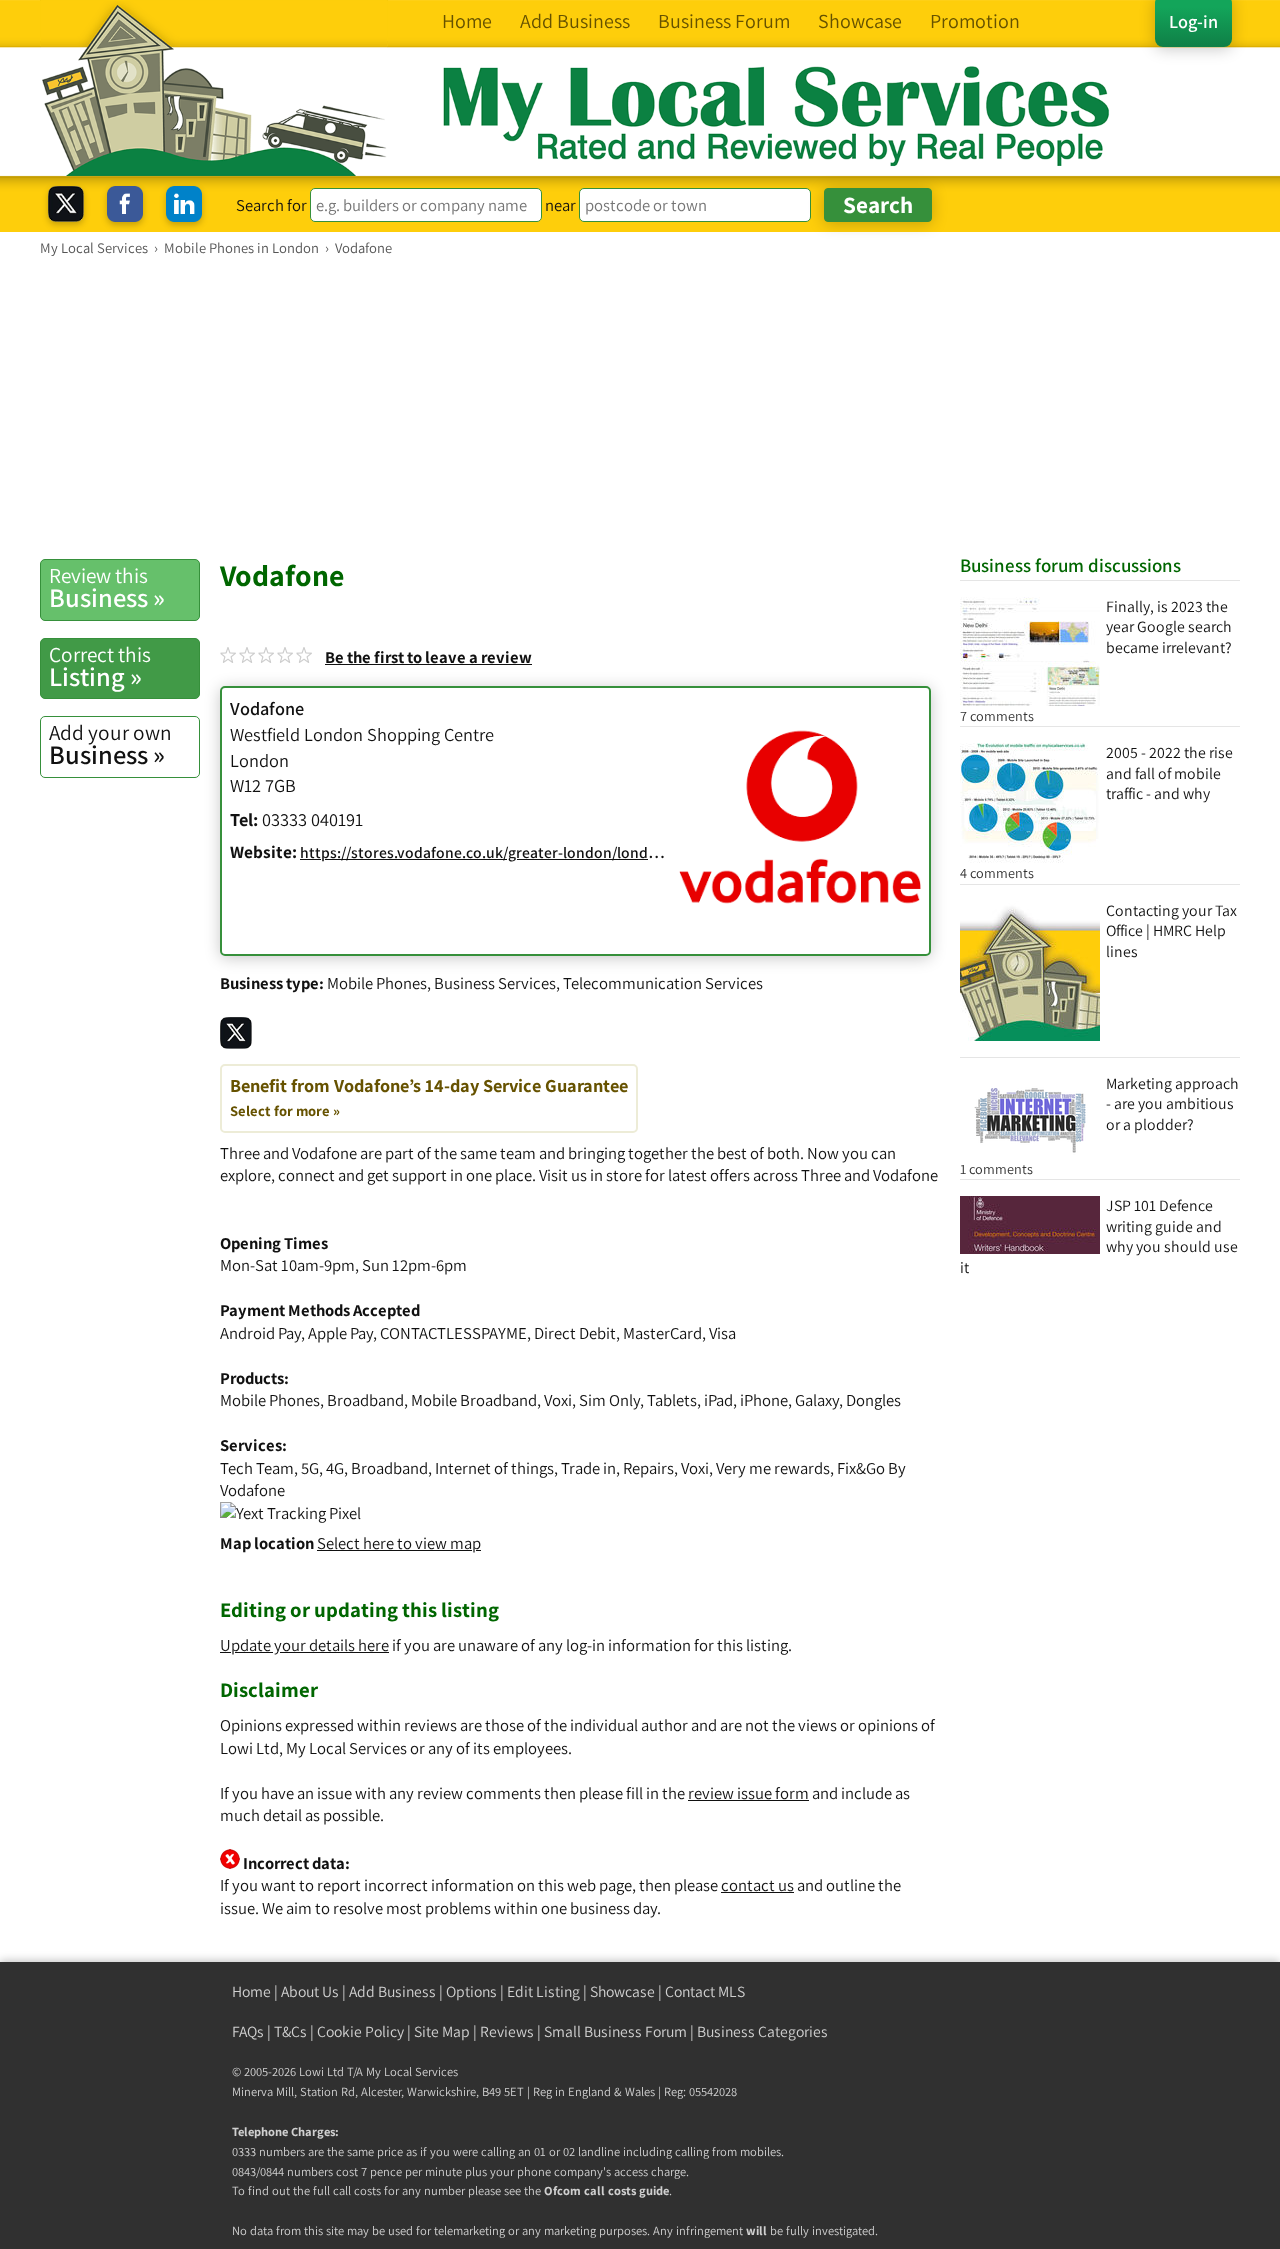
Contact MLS (705, 1991)
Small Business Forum (615, 2031)
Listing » (100, 667)
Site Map (442, 2031)
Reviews (507, 2031)
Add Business (392, 1991)
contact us (757, 1885)
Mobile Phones (377, 983)
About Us (310, 1991)
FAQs (248, 2031)
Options (471, 1991)
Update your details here (304, 1645)
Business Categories (762, 2031)
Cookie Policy (360, 2031)
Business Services (495, 983)
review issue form (748, 1793)
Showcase (622, 1991)
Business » (107, 588)
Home (251, 1991)
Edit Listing (543, 1991)
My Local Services (412, 2071)
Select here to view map (399, 1543)
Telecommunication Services (663, 983)
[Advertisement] (640, 407)
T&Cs (290, 2031)
